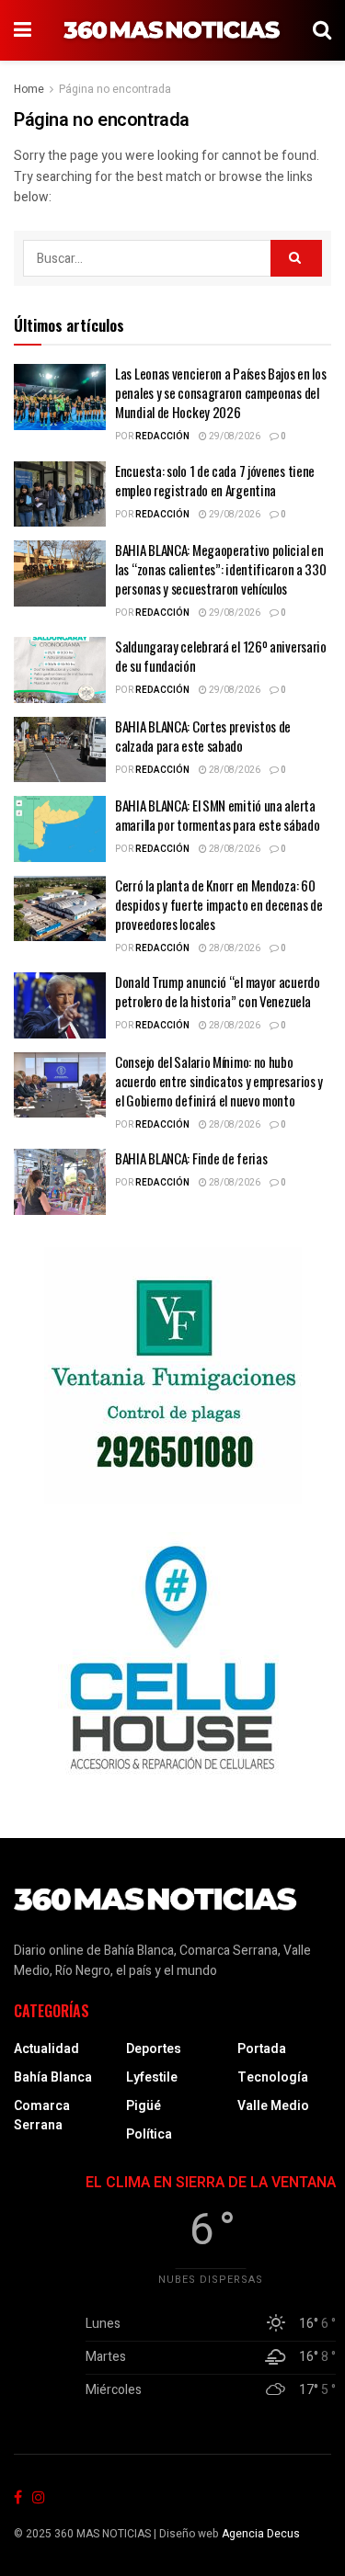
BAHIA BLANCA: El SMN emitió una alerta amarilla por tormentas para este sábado (217, 815)
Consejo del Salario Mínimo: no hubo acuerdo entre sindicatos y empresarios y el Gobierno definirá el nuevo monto (219, 1081)
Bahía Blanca (53, 2077)
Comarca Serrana (42, 2116)
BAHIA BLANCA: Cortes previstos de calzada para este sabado (203, 736)
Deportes (154, 2049)
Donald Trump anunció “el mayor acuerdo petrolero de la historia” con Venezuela (218, 991)
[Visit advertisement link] (172, 1376)
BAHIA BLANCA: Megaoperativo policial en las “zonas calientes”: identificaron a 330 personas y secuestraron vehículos (220, 569)
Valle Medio (273, 2106)
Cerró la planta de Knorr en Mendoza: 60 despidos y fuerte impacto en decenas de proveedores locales (218, 904)
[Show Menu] (23, 30)
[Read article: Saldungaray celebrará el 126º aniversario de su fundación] (60, 670)
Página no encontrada (115, 89)
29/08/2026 (234, 437)
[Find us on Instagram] (39, 2498)
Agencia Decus (261, 2534)
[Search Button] (322, 30)
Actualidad (46, 2049)
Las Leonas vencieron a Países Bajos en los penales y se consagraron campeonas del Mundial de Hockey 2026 (220, 392)
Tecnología (273, 2077)
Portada (262, 2049)
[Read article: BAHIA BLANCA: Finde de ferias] (60, 1182)
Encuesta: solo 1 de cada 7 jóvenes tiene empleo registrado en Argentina (215, 480)
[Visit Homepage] (172, 30)
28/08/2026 (234, 770)
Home (29, 89)
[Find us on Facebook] (18, 2498)
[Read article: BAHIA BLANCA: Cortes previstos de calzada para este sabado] (60, 750)
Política (149, 2134)
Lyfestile (152, 2077)
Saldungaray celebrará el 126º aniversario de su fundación (221, 656)
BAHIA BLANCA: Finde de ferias (191, 1158)
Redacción (162, 437)
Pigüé (144, 2106)
